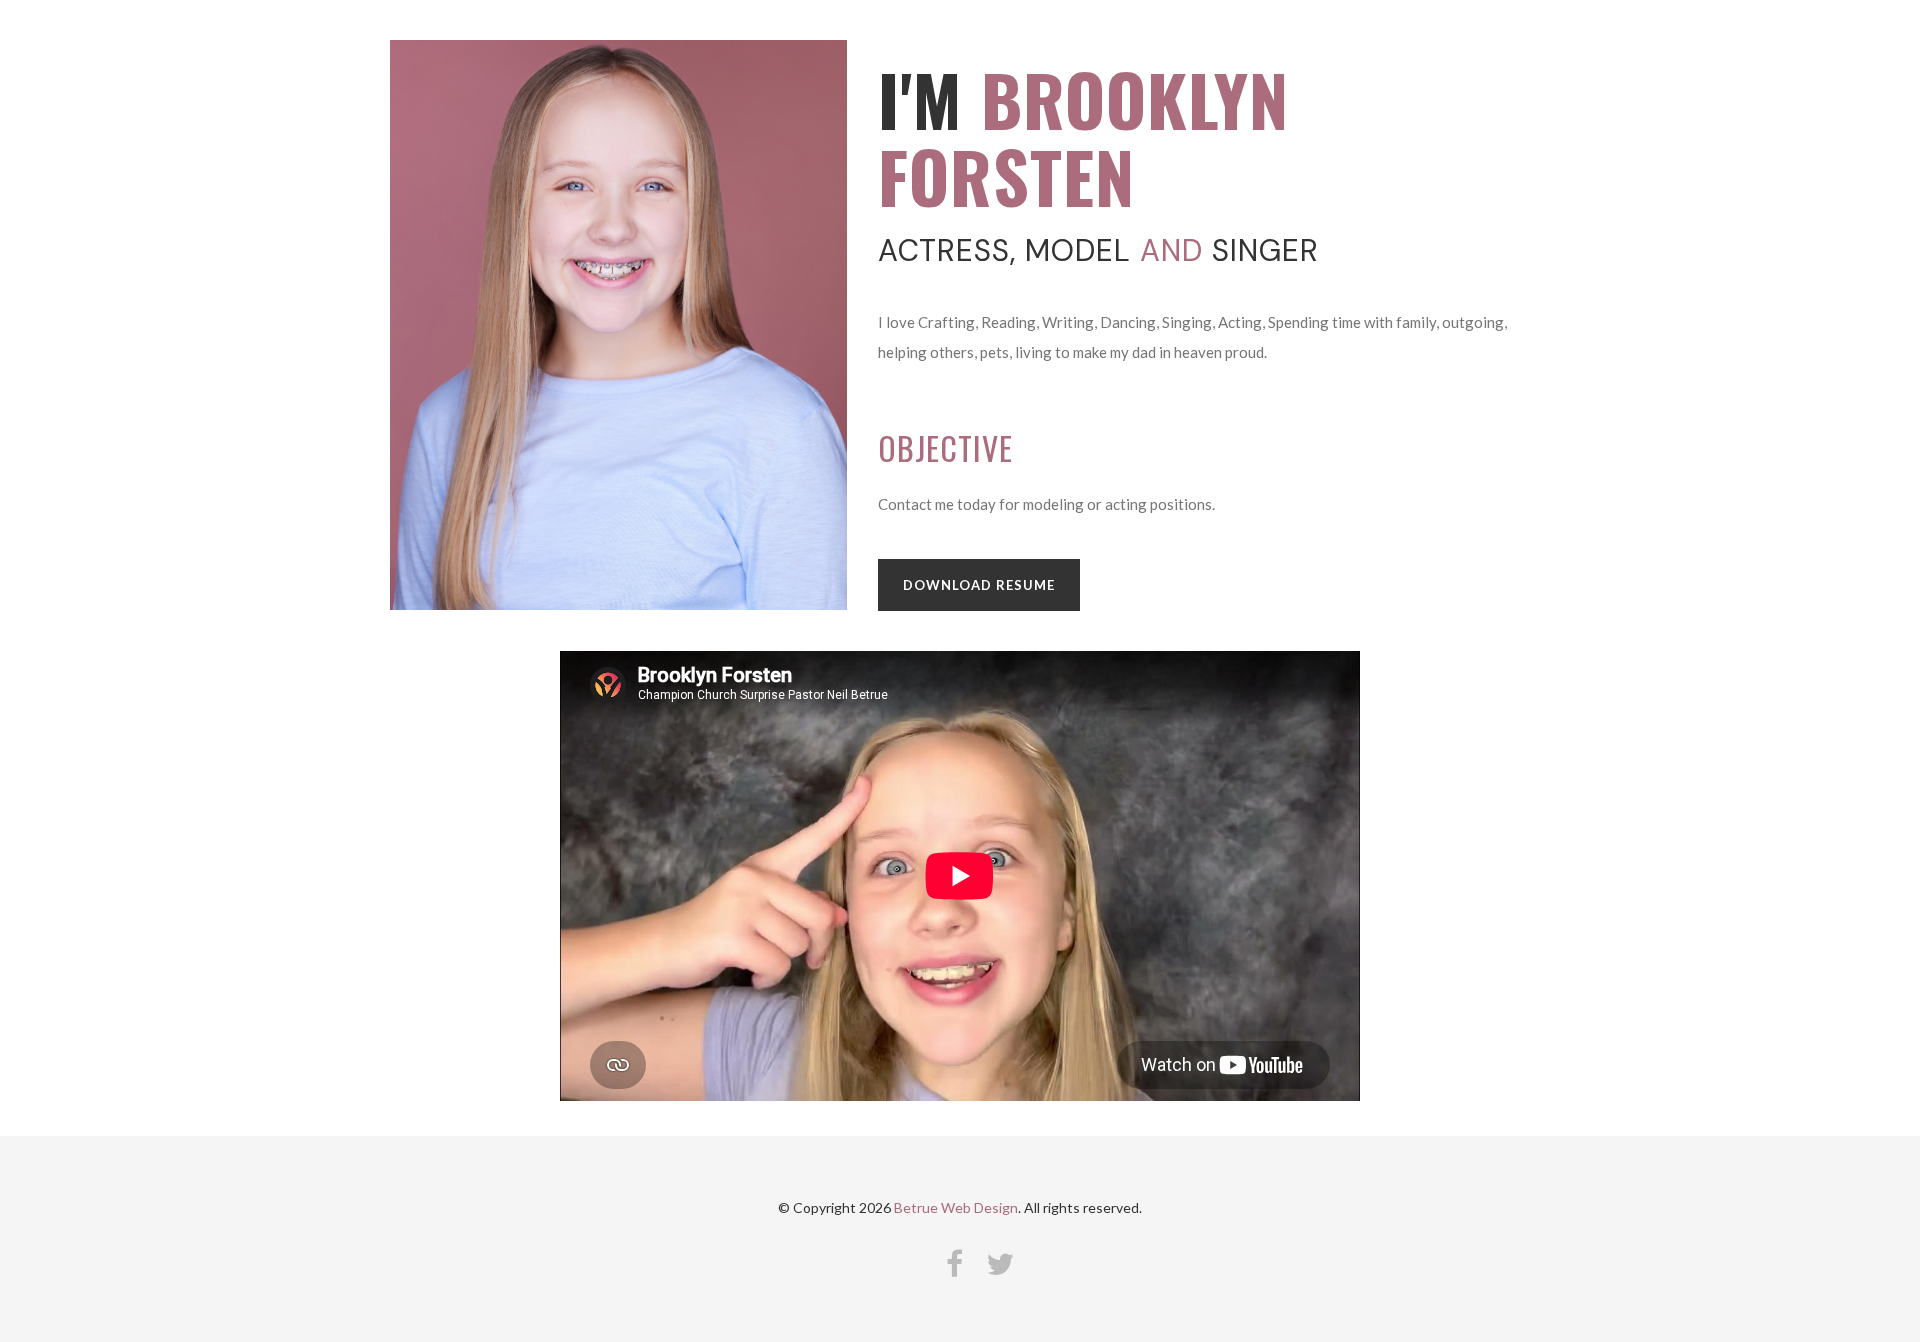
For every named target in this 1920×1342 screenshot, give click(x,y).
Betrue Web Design (956, 1207)
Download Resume (979, 585)
